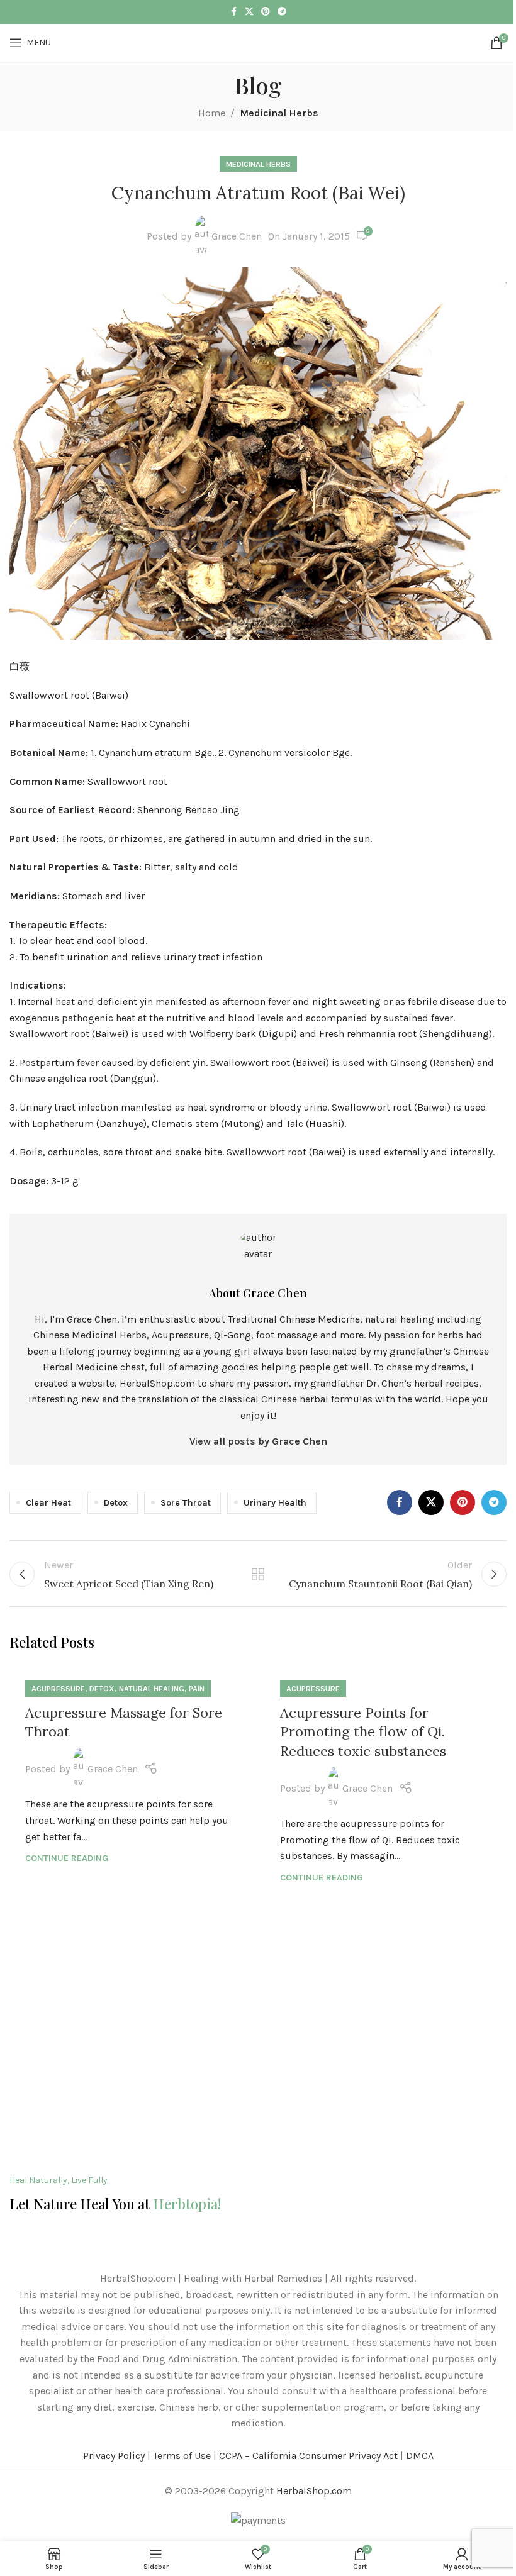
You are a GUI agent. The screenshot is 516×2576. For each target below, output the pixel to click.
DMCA (420, 2456)
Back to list (258, 1574)
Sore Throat (186, 1503)
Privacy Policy (114, 2456)
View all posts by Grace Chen (258, 1441)
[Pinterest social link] (266, 12)
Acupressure (58, 1688)
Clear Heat (48, 1503)
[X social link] (249, 12)
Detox (116, 1503)
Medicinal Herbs (279, 113)
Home (212, 113)
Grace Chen (237, 236)
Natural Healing (152, 1688)
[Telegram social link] (282, 12)
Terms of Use (182, 2456)
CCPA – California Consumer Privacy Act (308, 2456)
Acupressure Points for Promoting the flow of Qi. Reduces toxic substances (363, 1732)
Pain (197, 1688)
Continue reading (67, 1858)
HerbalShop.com (314, 2491)
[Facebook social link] (233, 12)
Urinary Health (275, 1503)
